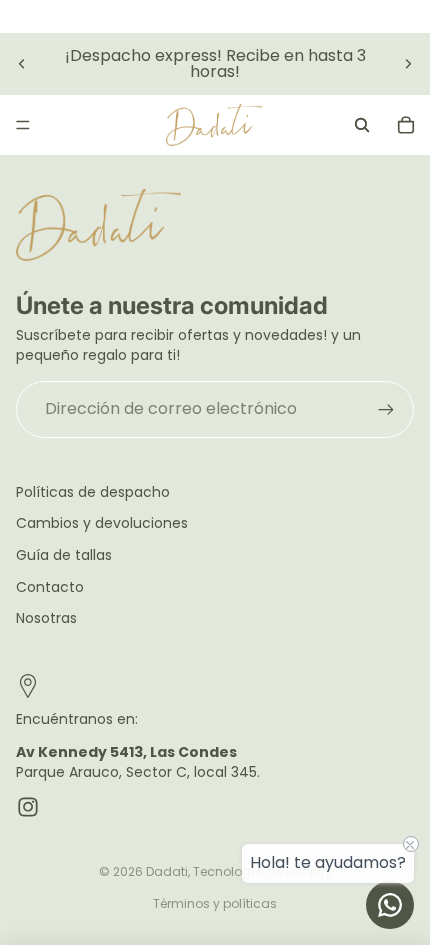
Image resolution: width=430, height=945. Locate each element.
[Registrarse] (386, 409)
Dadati (167, 871)
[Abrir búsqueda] (362, 125)
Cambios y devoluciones (102, 523)
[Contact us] (390, 905)
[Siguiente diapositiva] (408, 64)
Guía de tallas (64, 555)
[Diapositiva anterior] (22, 64)
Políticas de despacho (93, 492)
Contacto (50, 587)
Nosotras (46, 618)
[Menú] (23, 125)
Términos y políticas (215, 903)
